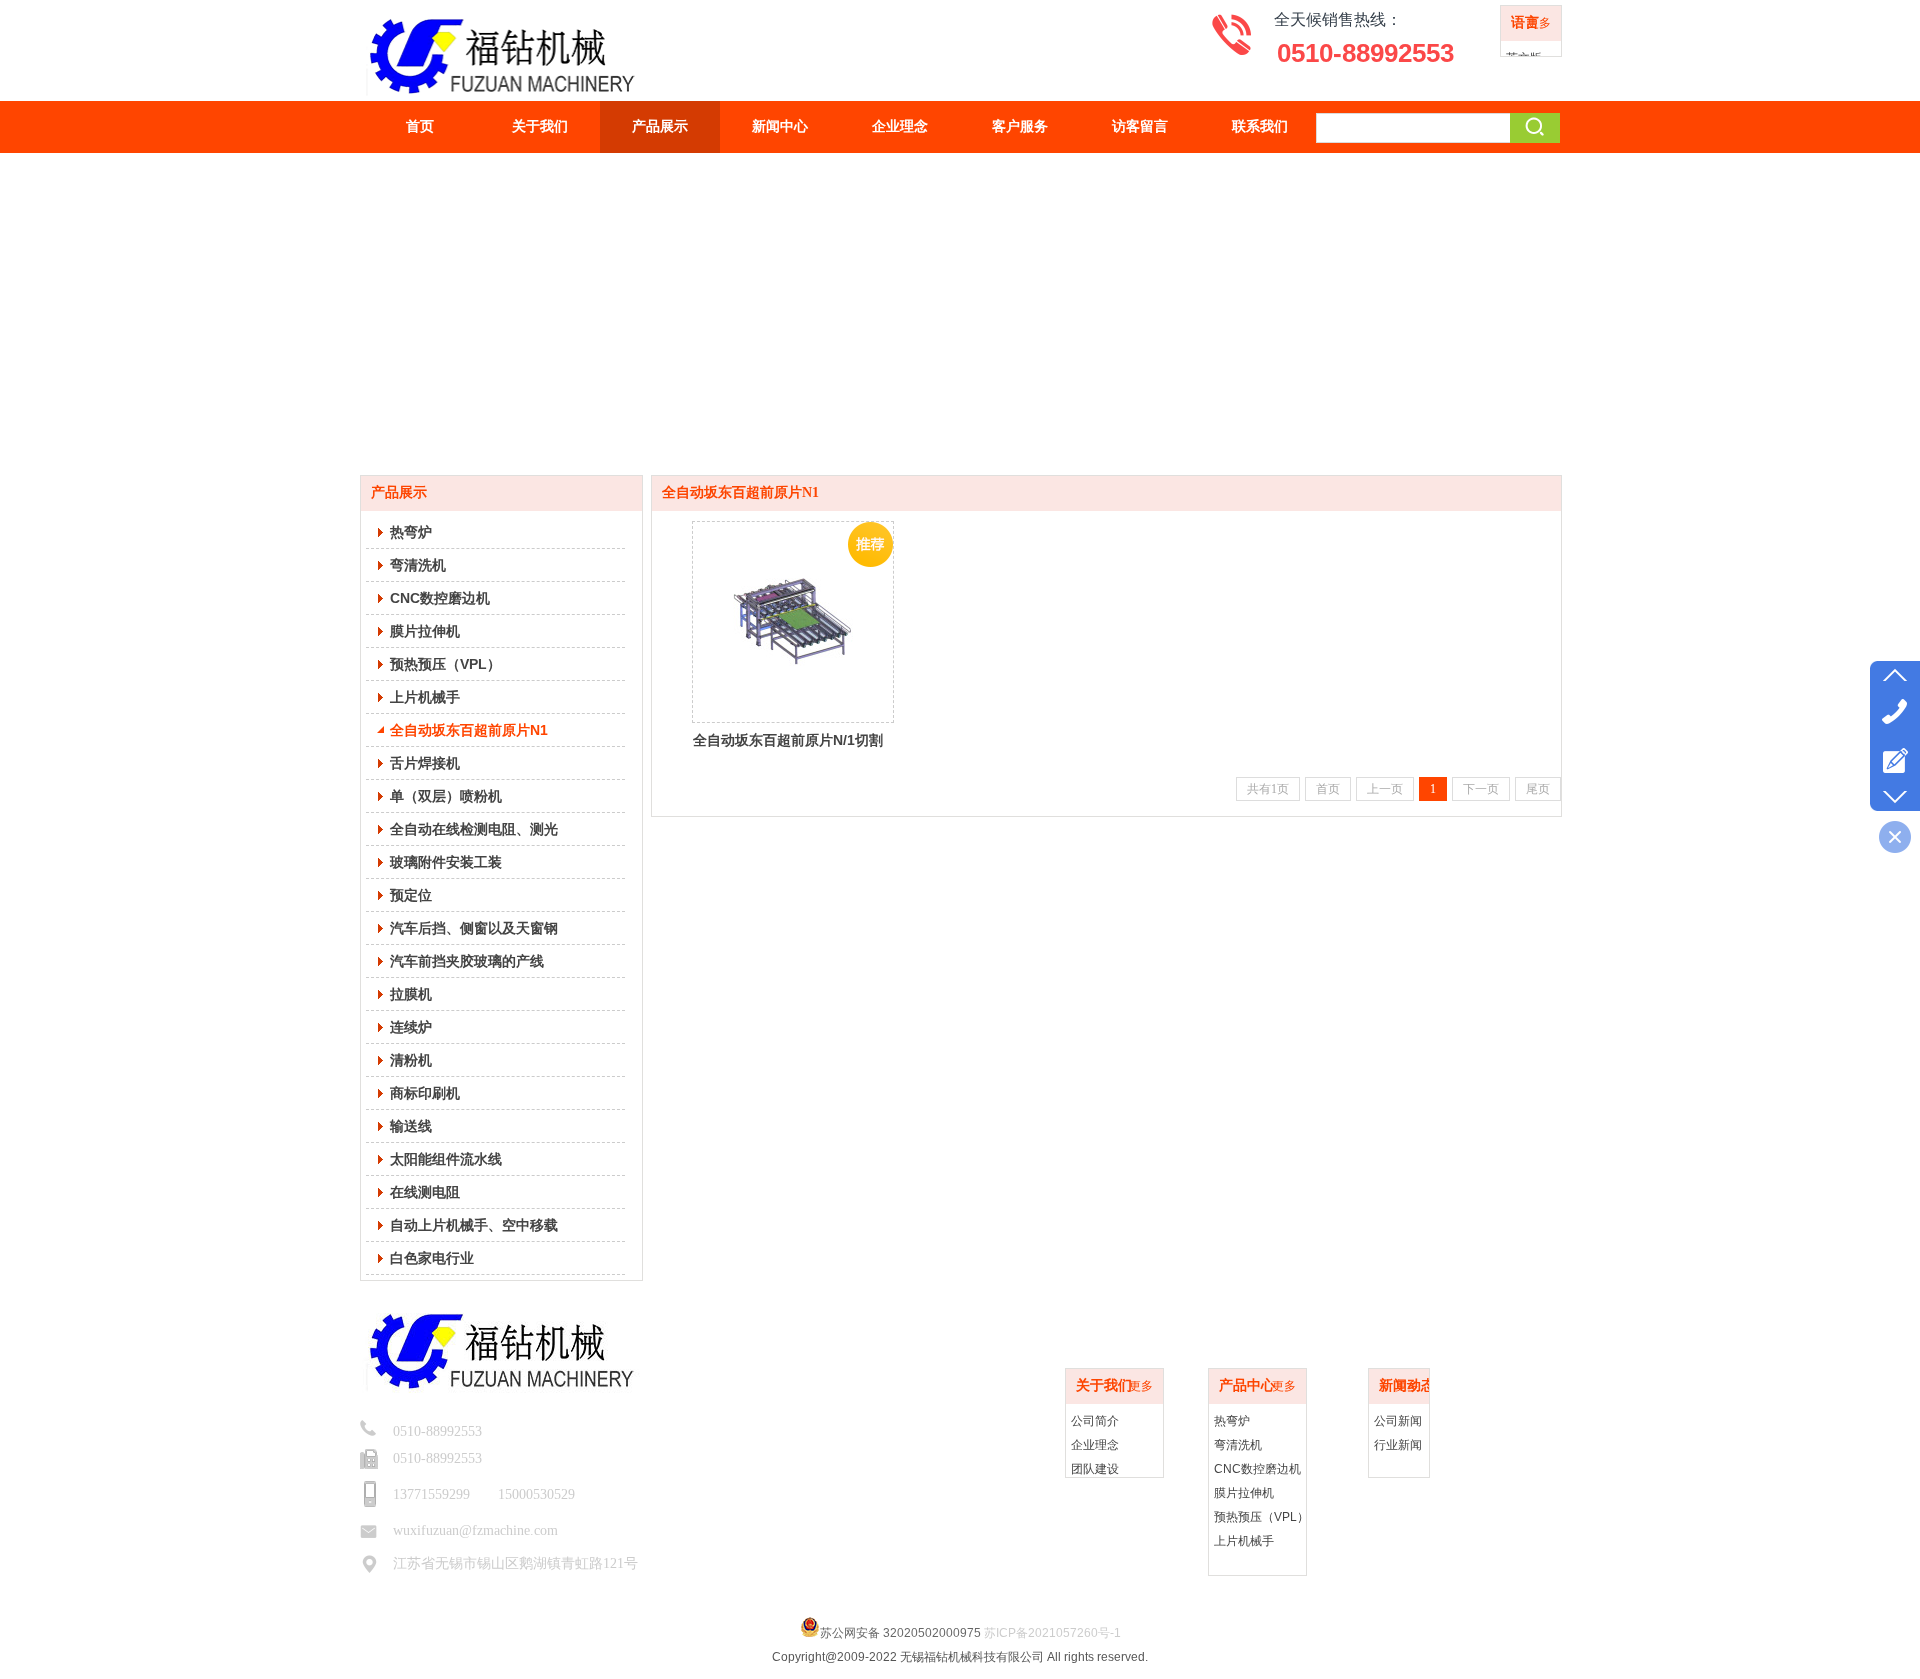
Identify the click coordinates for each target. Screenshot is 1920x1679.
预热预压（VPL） (1261, 1517)
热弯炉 (1232, 1421)
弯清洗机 (1238, 1445)
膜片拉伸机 (1244, 1493)
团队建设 (1095, 1469)
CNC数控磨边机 (1257, 1469)
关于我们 (1104, 1385)
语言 (1525, 22)
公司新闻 (1398, 1421)
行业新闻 (1398, 1445)
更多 (1539, 23)
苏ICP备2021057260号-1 (1052, 1633)
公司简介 (1095, 1421)
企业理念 (1095, 1445)
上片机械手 (1244, 1541)
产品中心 (1247, 1385)
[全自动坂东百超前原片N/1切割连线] (793, 622)
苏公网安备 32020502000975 (900, 1633)
